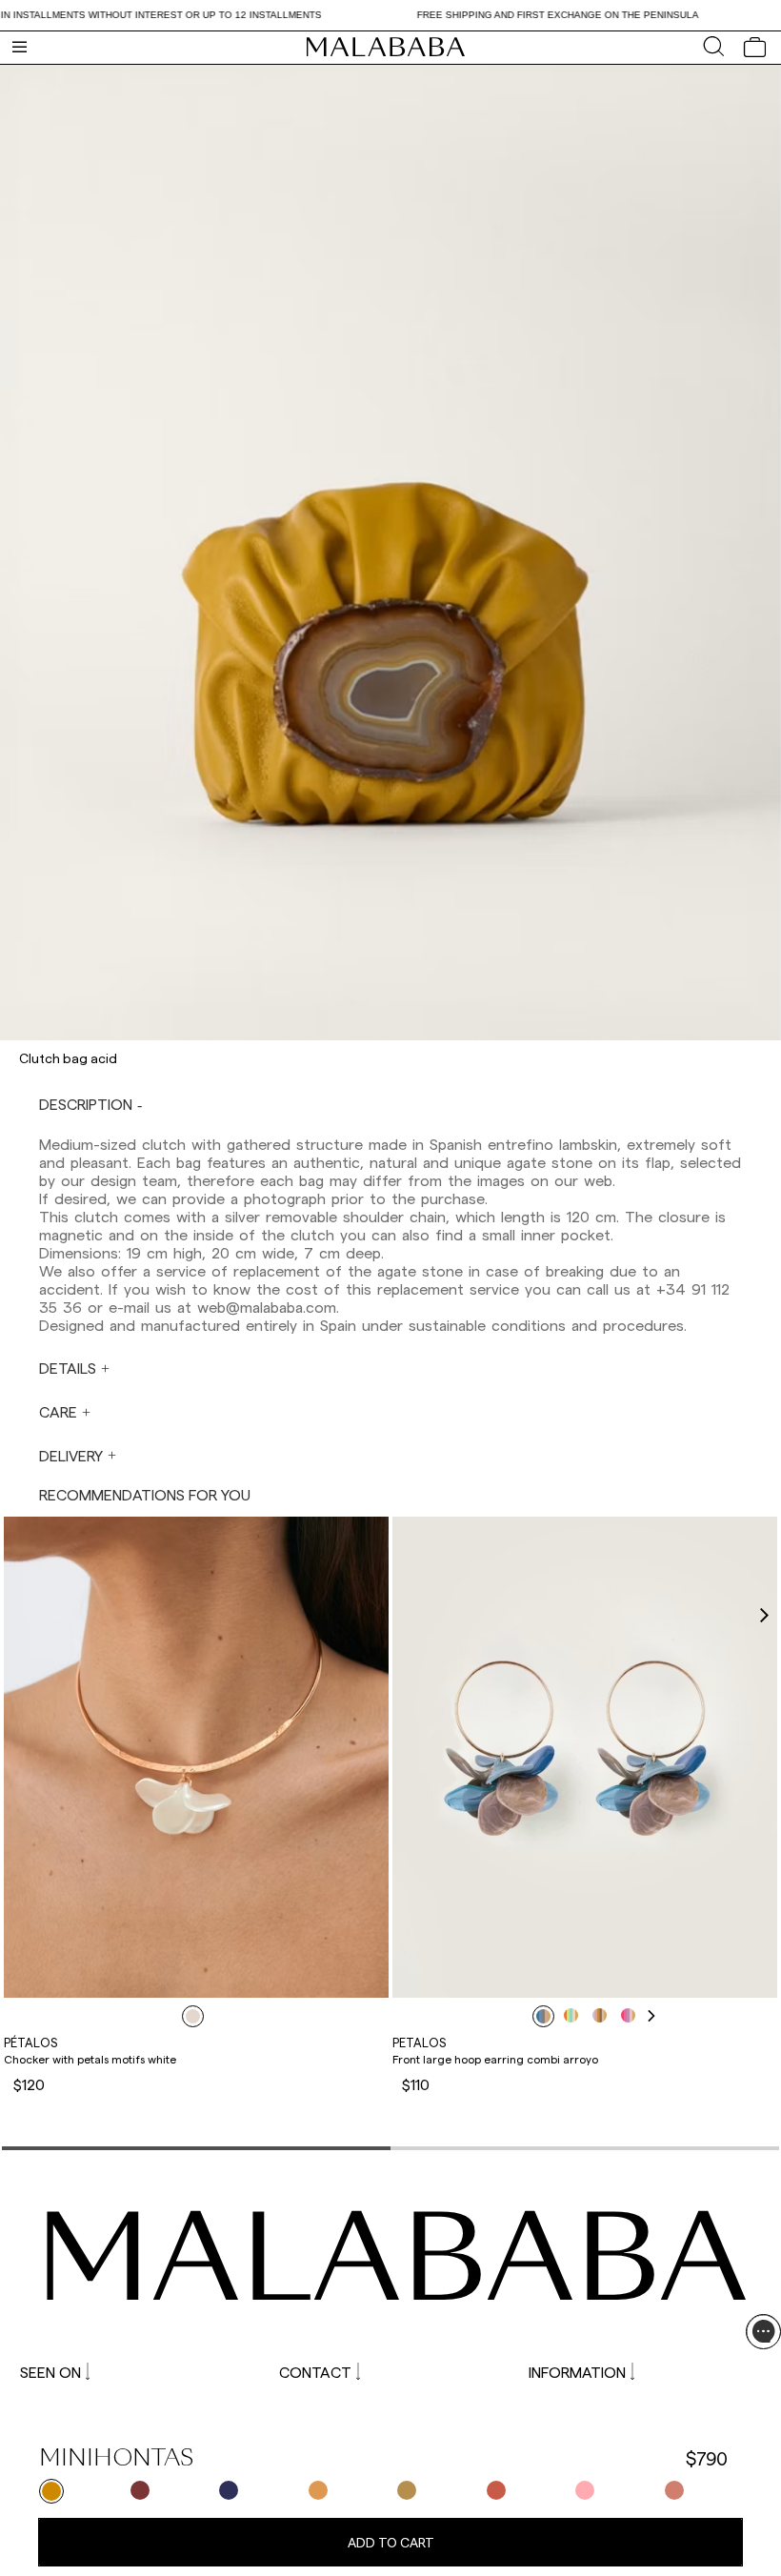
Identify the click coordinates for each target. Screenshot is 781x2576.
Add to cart (391, 2542)
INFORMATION (577, 2372)
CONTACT (315, 2372)
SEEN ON (50, 2372)
